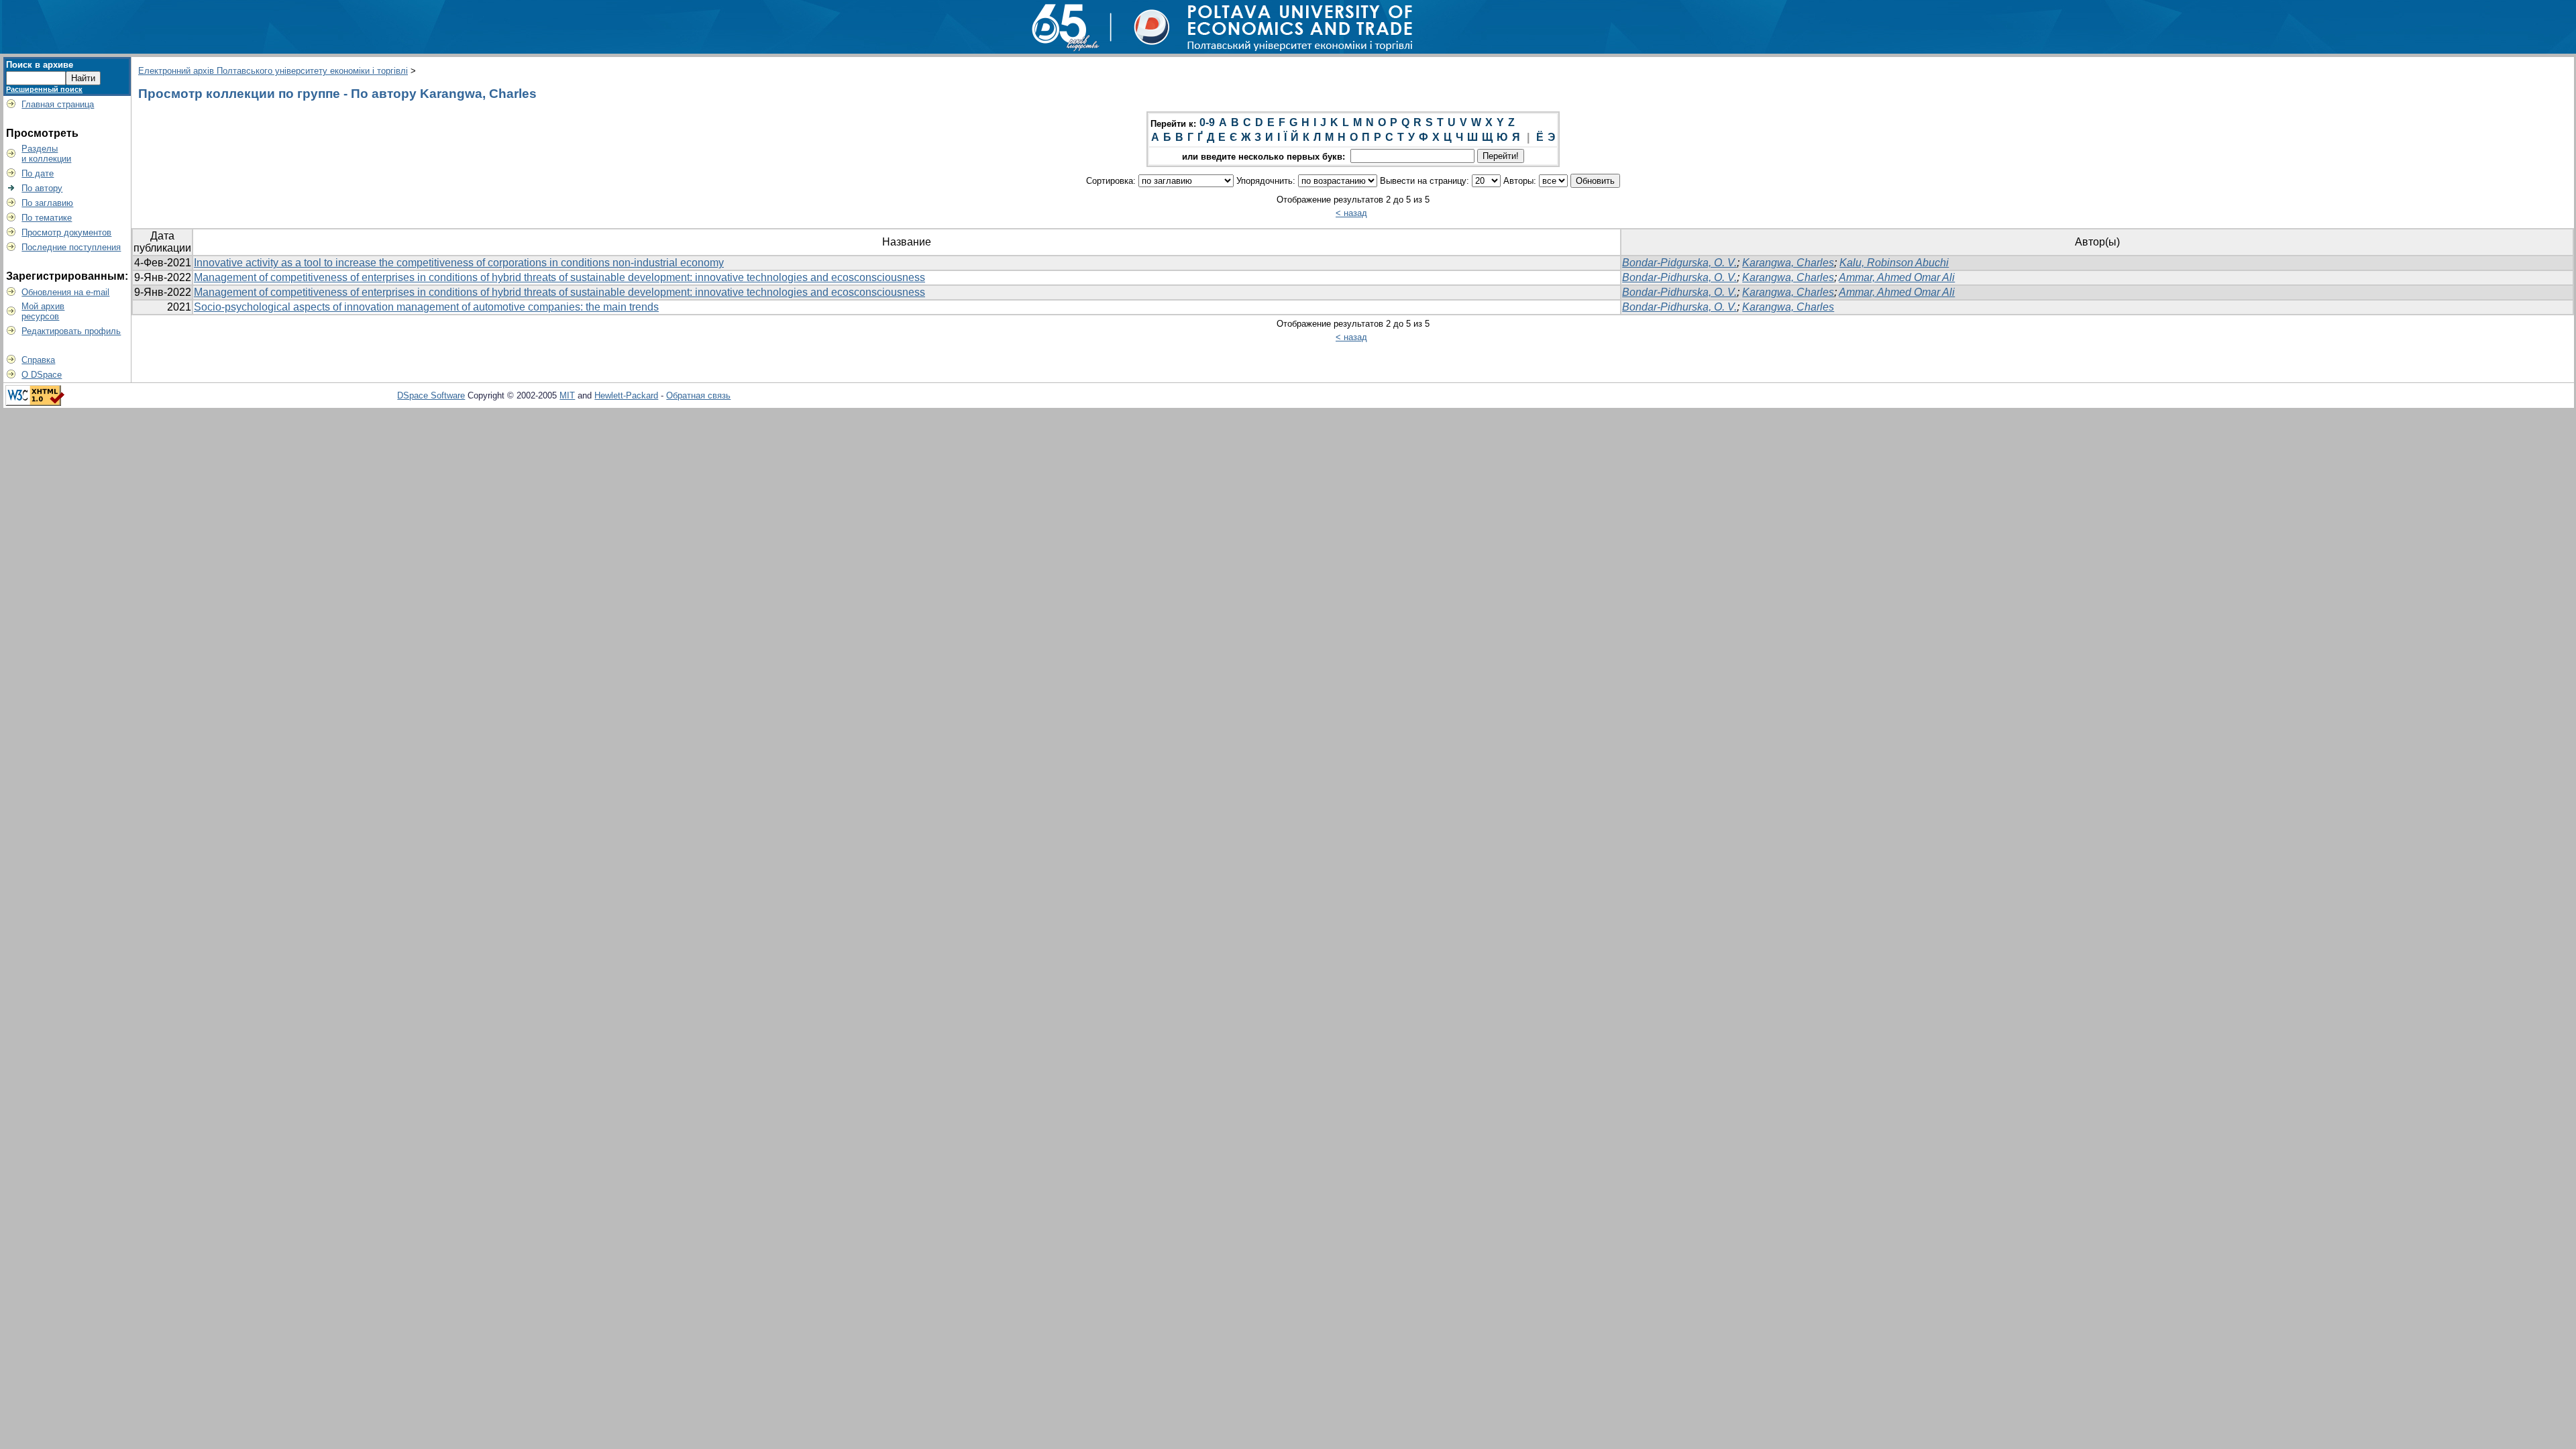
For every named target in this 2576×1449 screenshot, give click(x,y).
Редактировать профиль (71, 331)
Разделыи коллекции (46, 154)
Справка (38, 360)
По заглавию (47, 203)
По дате (38, 173)
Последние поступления (71, 247)
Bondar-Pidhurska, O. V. (1679, 277)
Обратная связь (698, 395)
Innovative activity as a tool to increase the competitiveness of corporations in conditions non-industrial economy (459, 263)
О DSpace (42, 375)
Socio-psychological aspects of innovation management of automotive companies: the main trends (426, 307)
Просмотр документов (66, 232)
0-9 (1207, 122)
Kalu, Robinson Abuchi (1894, 263)
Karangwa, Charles (1788, 263)
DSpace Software (431, 395)
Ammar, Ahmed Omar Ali (1897, 277)
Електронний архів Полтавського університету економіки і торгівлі (273, 71)
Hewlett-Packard (626, 395)
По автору (42, 188)
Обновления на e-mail (65, 292)
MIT (567, 395)
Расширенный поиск (44, 89)
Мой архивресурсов (43, 311)
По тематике (47, 218)
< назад (1351, 213)
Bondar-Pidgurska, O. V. (1679, 263)
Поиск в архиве (40, 65)
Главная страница (58, 104)
